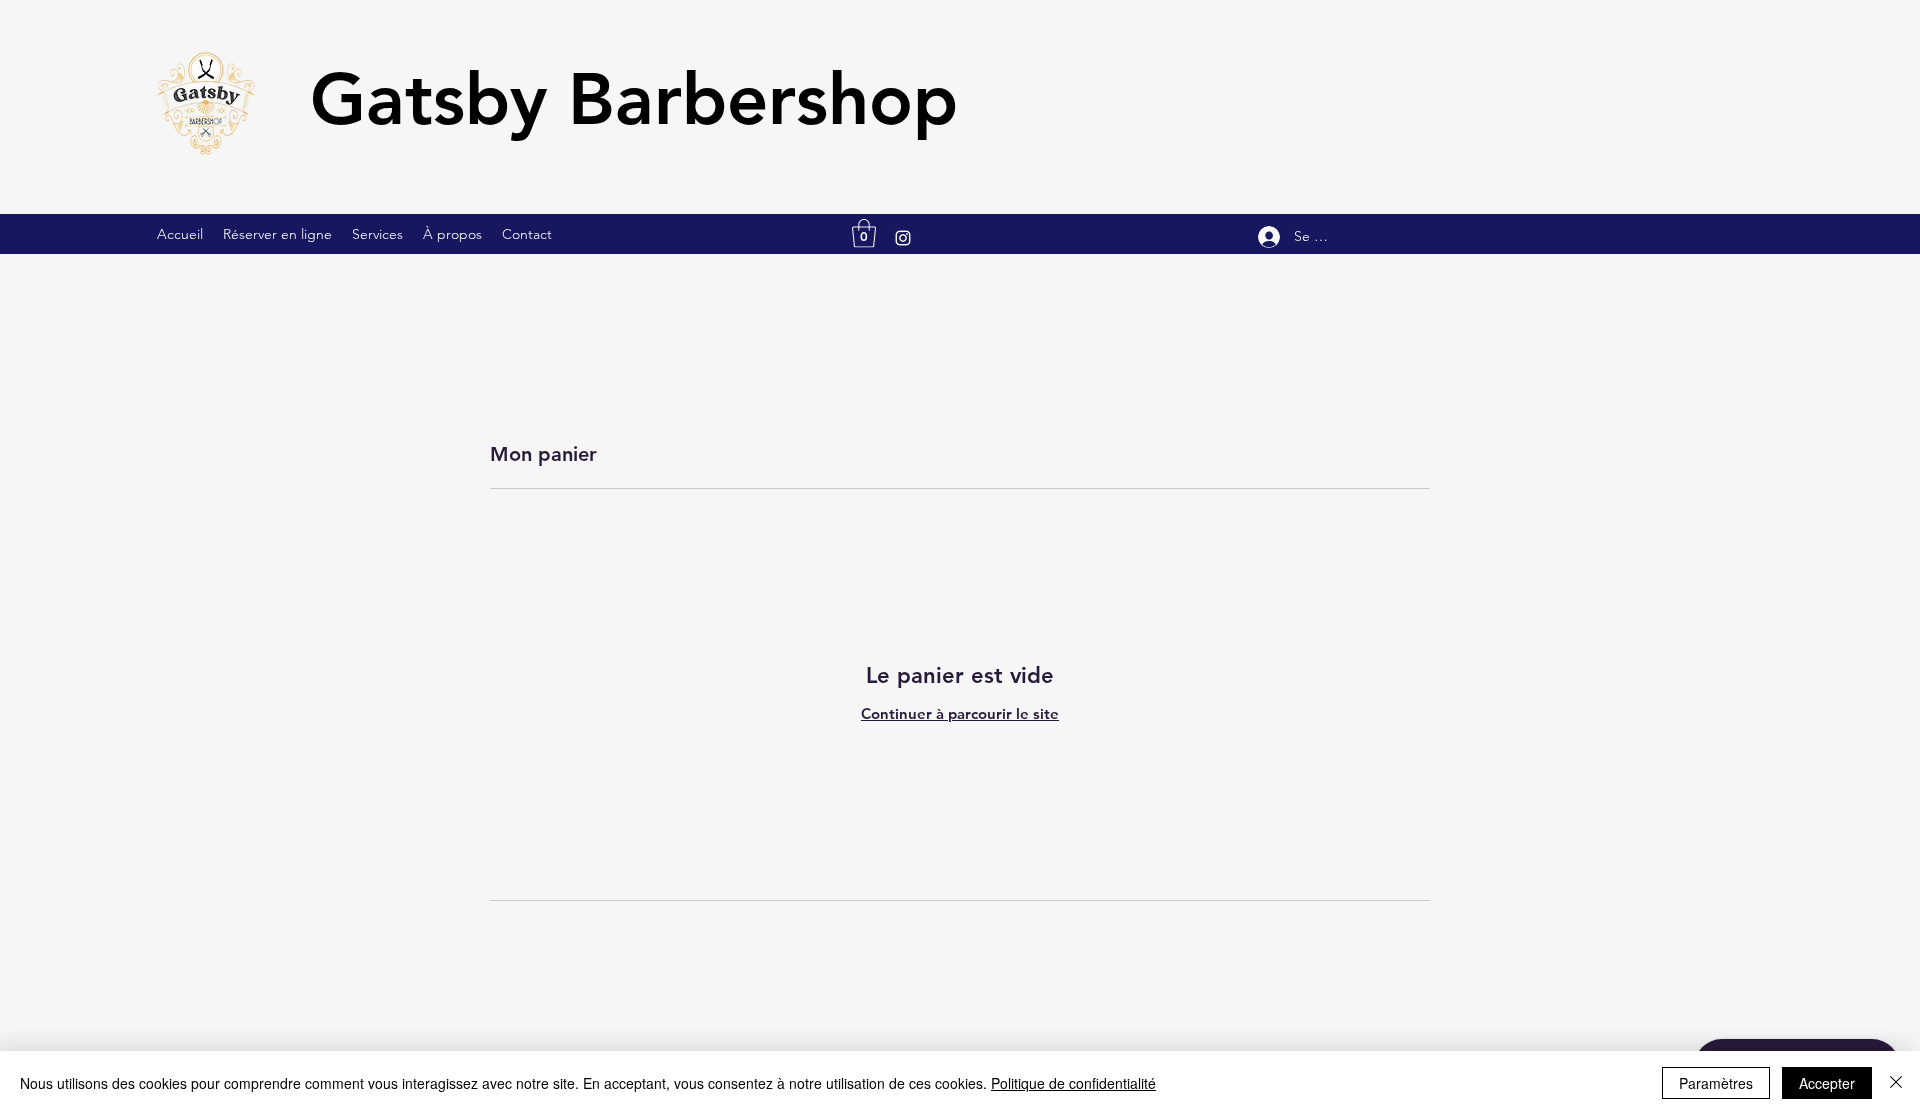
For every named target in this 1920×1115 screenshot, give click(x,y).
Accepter (1827, 1083)
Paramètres (1716, 1083)
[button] (864, 233)
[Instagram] (903, 238)
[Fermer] (1896, 1083)
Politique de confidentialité (1073, 1083)
